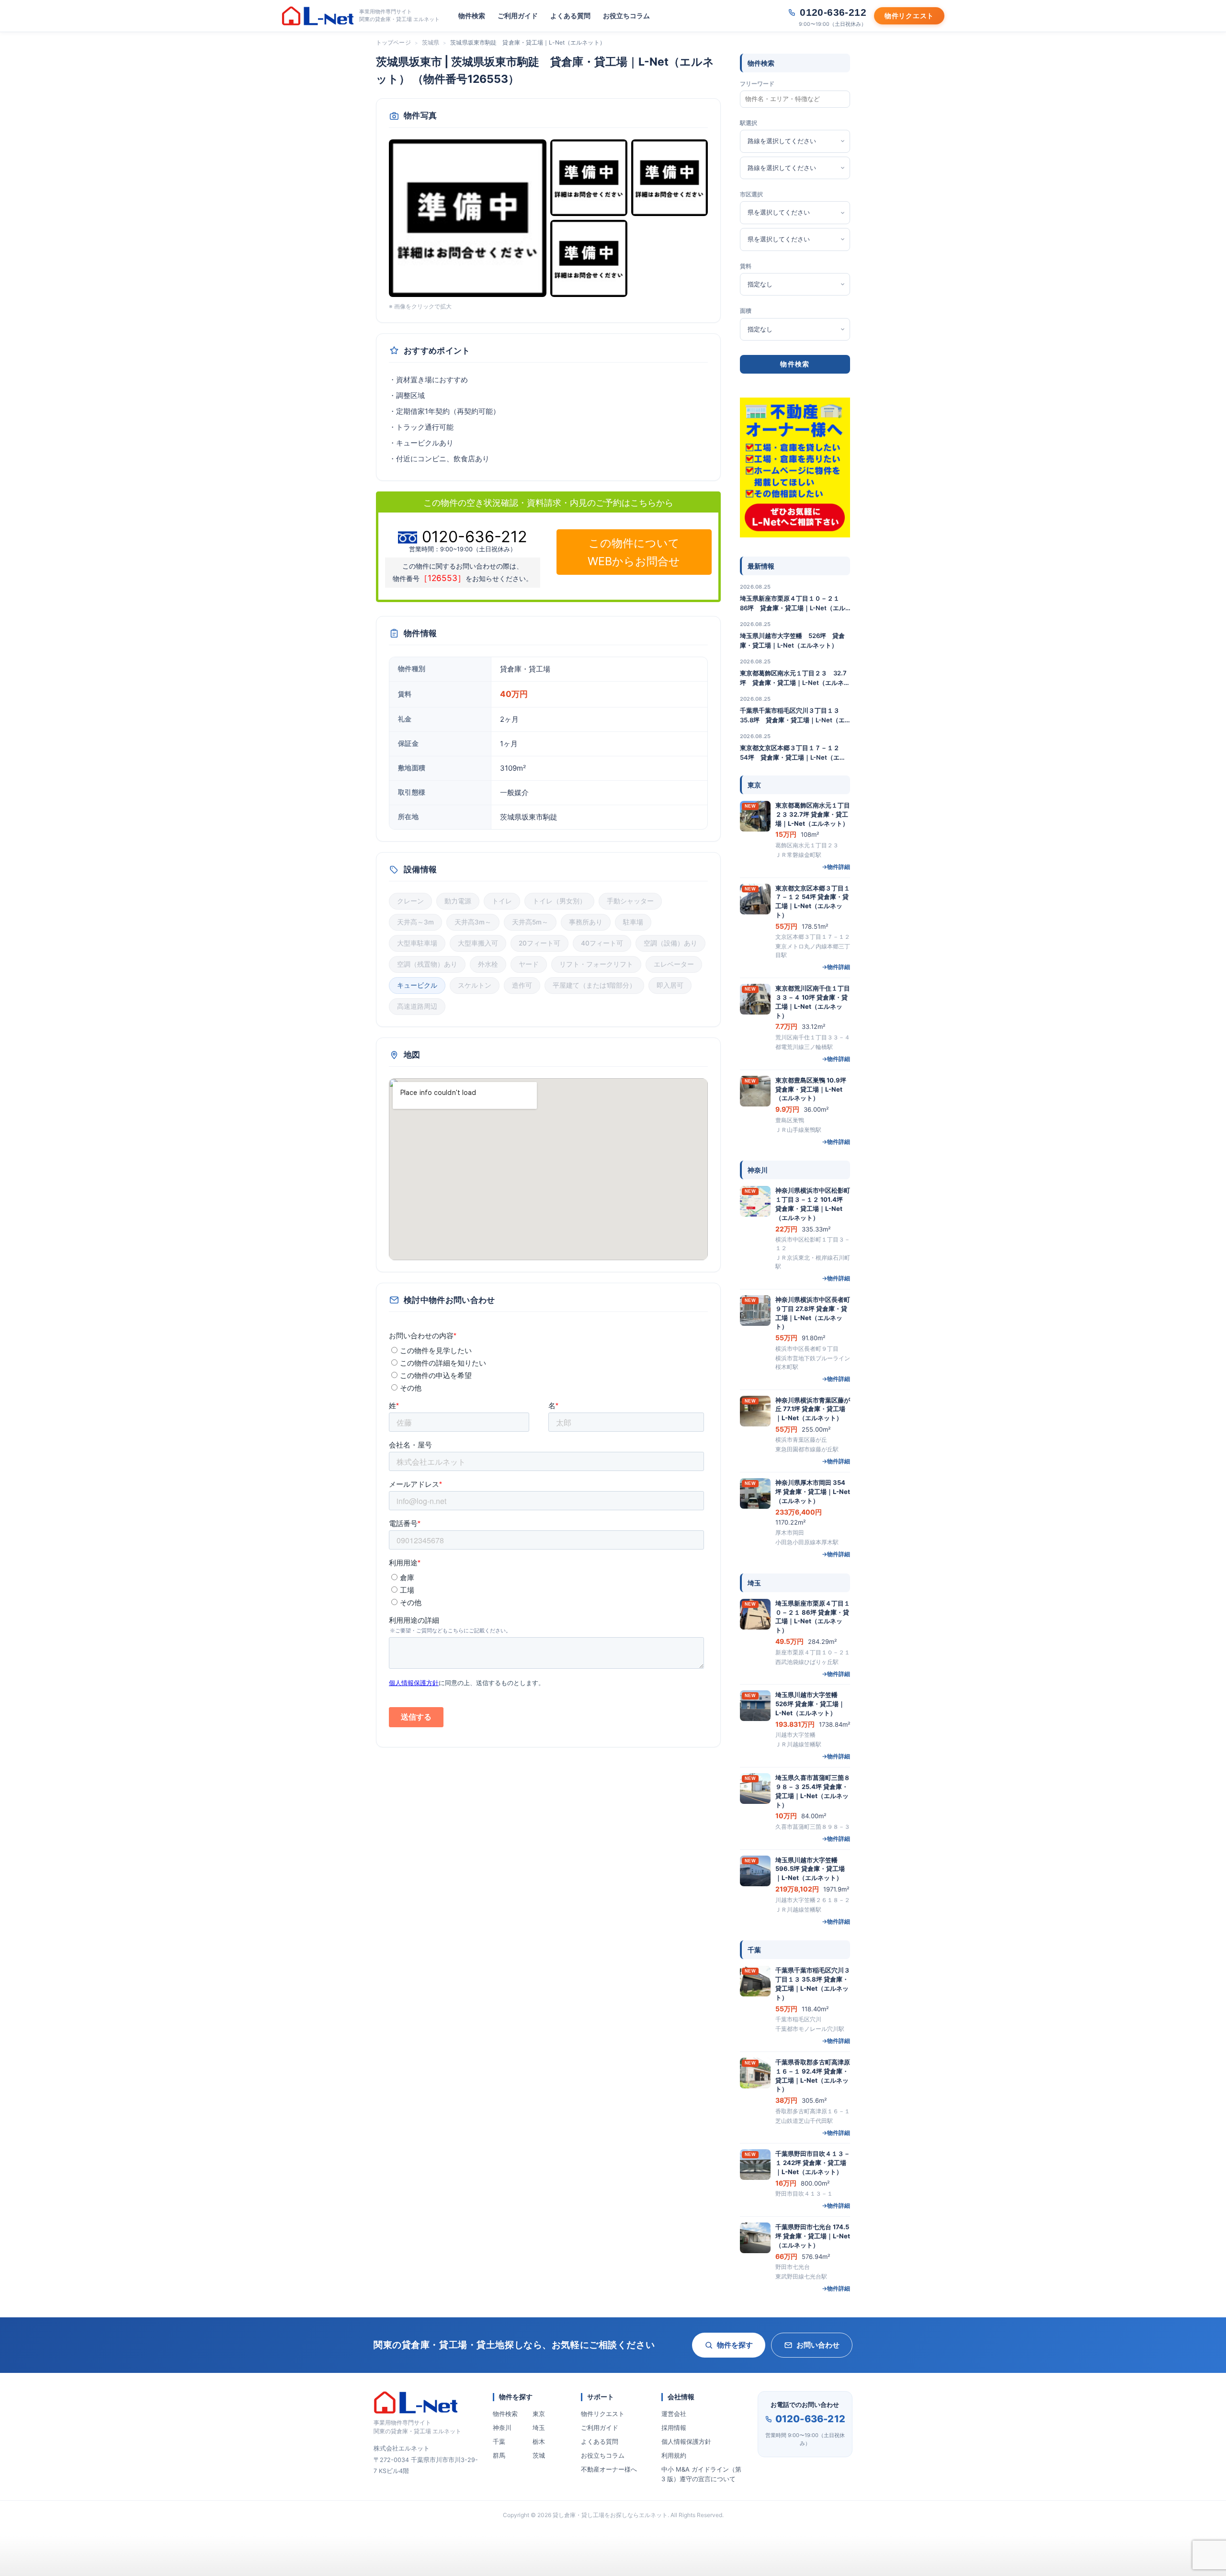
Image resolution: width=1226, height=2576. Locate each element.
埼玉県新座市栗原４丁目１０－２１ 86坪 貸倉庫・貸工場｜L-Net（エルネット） (793, 604)
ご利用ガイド (518, 16)
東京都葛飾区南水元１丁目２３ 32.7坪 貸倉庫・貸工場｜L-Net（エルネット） (795, 678)
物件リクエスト (603, 2414)
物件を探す (735, 2345)
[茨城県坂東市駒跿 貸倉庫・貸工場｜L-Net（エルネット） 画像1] (468, 218)
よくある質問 (570, 16)
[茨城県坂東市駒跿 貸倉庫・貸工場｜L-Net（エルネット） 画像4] (589, 258)
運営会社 (674, 2414)
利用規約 (674, 2455)
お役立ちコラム (626, 16)
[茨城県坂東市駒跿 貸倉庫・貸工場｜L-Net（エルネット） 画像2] (589, 178)
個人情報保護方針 (686, 2441)
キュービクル (417, 985)
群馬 (499, 2455)
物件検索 (472, 16)
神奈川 (502, 2428)
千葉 (499, 2441)
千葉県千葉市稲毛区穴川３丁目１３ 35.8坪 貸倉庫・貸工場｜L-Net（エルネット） (793, 716)
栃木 (539, 2441)
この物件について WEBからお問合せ (634, 552)
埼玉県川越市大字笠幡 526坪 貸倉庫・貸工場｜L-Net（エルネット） (792, 640)
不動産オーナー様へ (609, 2469)
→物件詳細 (836, 867)
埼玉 (539, 2428)
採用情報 (674, 2428)
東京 (539, 2414)
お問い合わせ (818, 2345)
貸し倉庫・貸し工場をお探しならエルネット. (611, 2515)
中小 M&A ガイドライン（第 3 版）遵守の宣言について (701, 2474)
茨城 (539, 2455)
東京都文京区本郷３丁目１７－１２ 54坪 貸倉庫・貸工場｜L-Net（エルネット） (793, 753)
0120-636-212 (810, 2419)
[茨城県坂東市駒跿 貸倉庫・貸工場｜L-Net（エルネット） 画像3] (670, 178)
